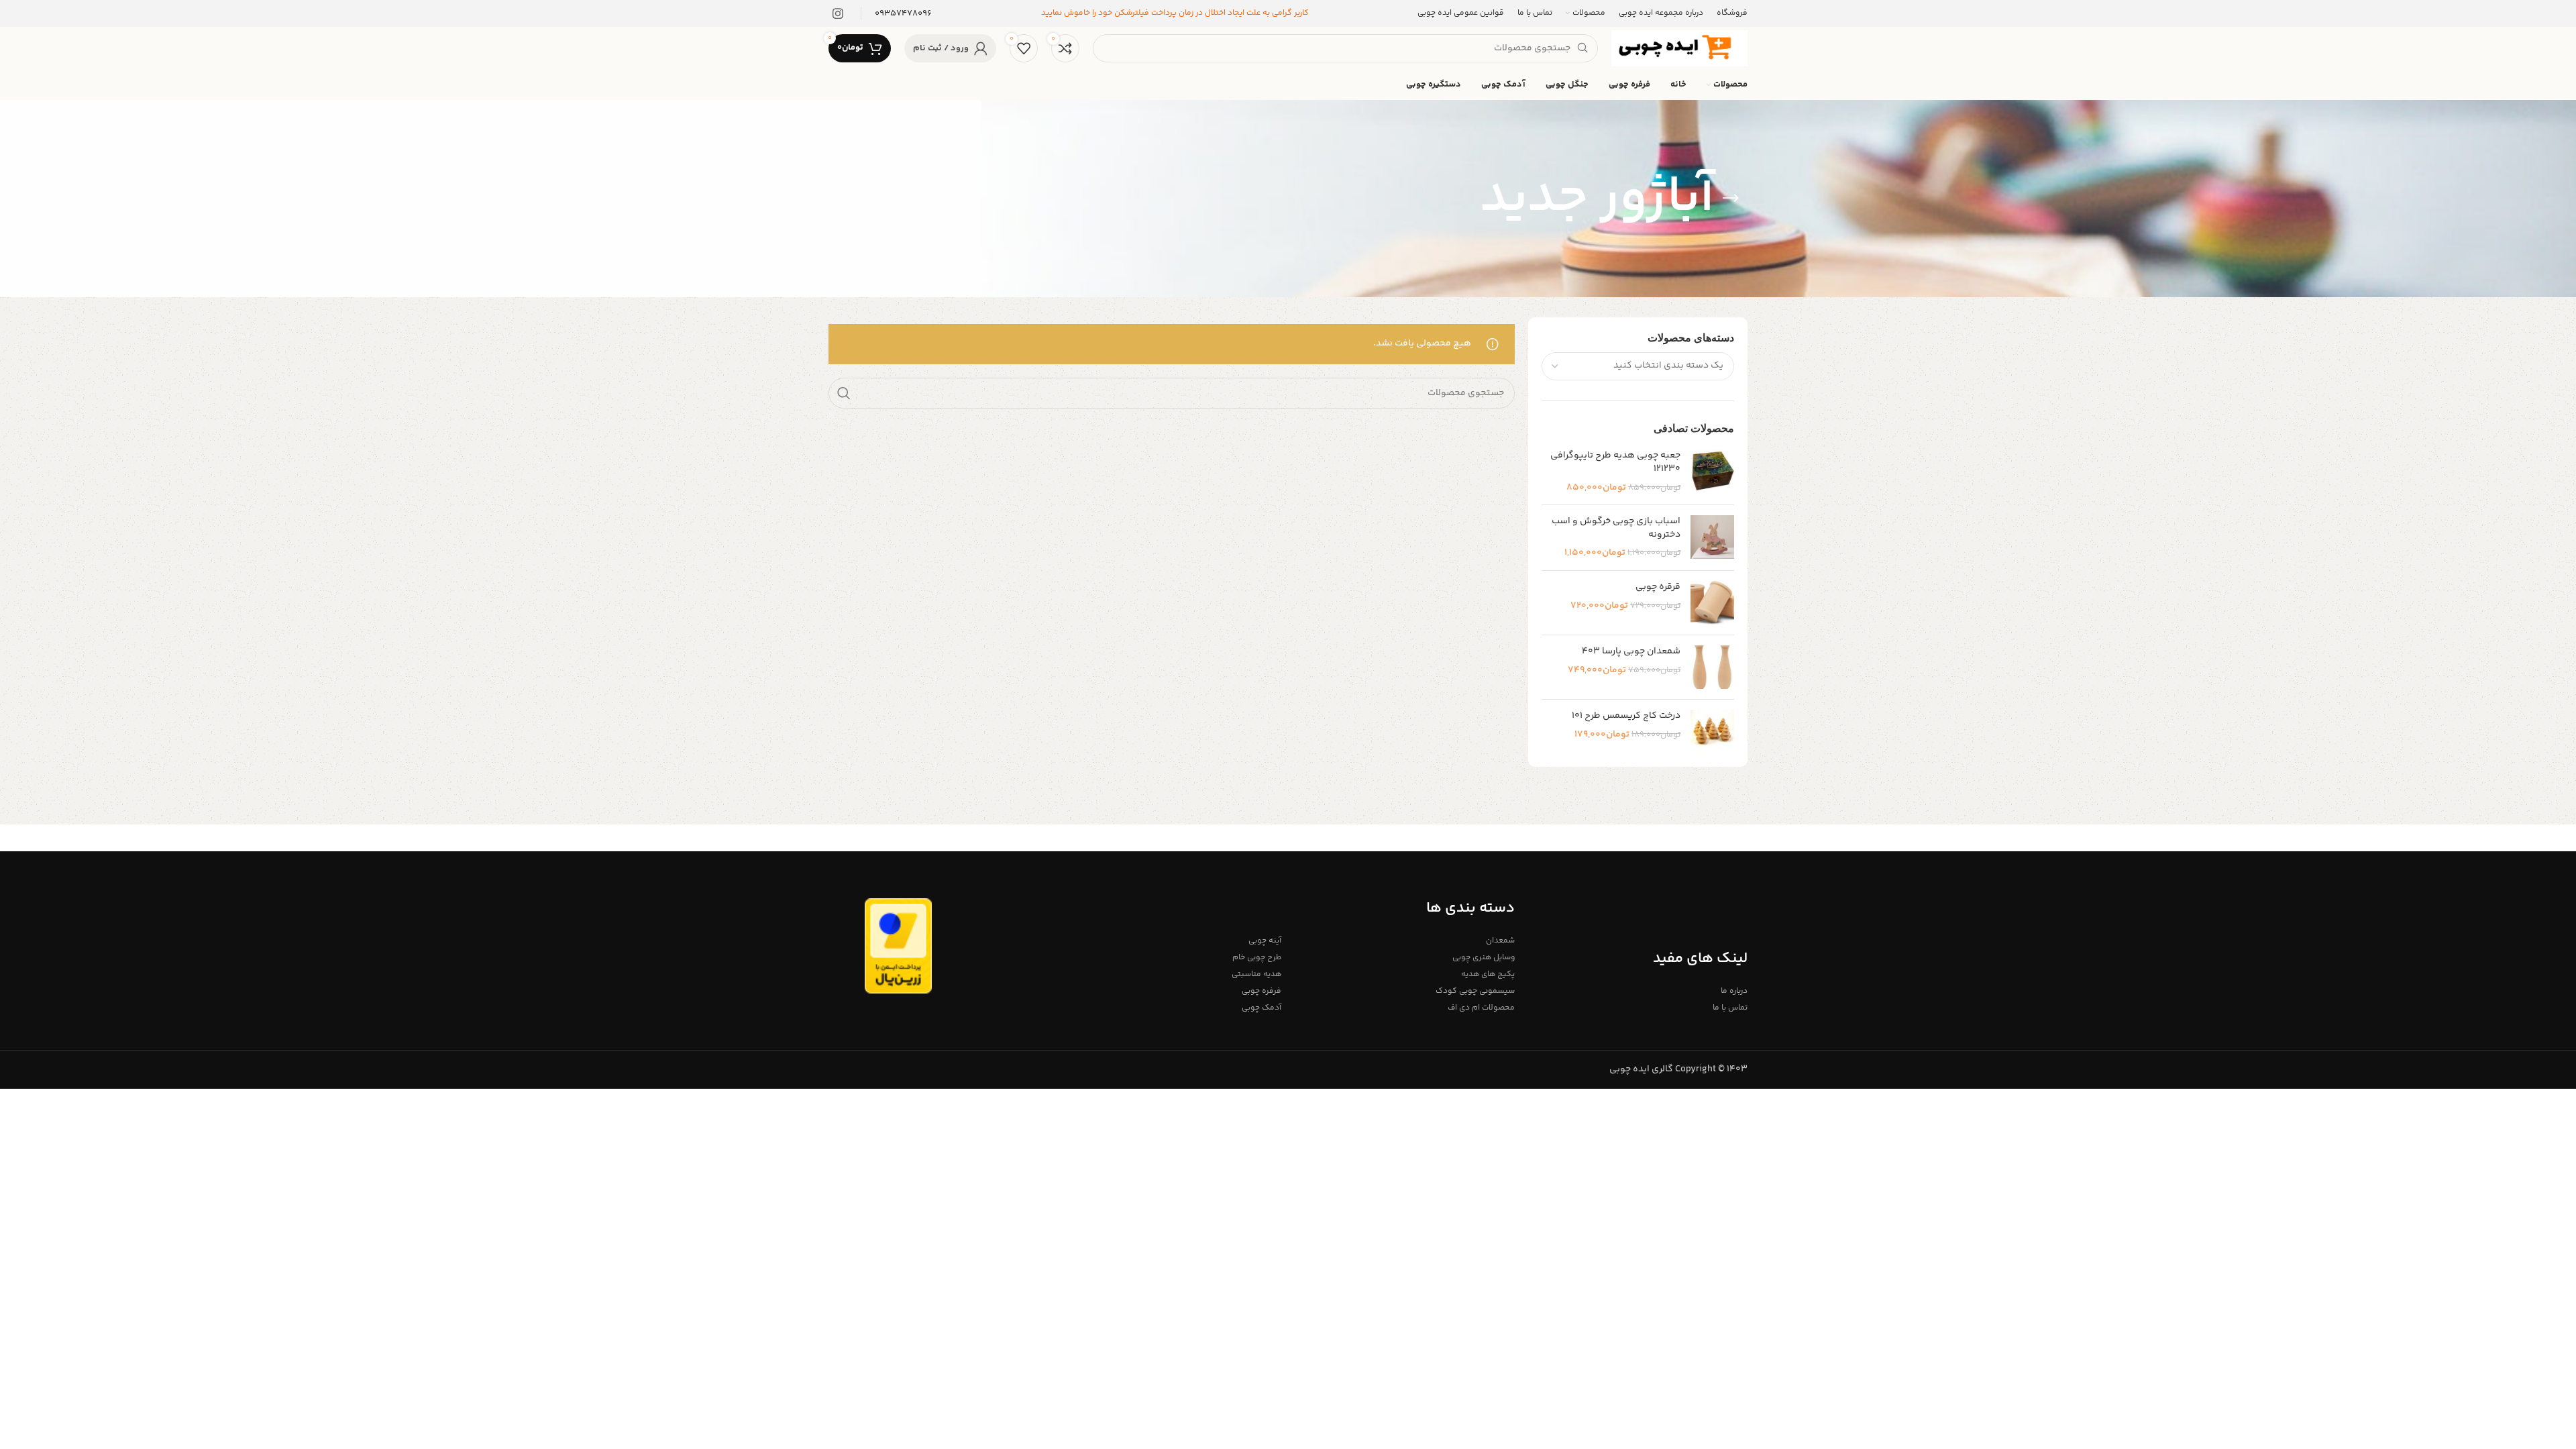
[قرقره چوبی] (1712, 603)
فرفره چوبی (1262, 991)
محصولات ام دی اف (1481, 1008)
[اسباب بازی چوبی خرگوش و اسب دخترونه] (1712, 538)
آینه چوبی (1265, 941)
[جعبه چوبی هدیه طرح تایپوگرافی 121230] (1712, 472)
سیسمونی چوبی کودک (1475, 991)
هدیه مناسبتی (1256, 974)
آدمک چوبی (1262, 1008)
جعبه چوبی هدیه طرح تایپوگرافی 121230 (1615, 463)
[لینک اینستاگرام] (838, 13)
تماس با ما (1730, 1008)
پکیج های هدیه (1488, 974)
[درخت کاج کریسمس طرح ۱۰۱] (1712, 732)
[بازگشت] (1731, 199)
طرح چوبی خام (1257, 958)
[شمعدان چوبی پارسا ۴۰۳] (1712, 667)
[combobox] (1638, 366)
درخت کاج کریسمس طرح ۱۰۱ (1626, 716)
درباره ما (1734, 991)
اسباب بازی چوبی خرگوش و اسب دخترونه (1616, 528)
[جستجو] (844, 393)
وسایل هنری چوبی (1483, 958)
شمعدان (1500, 941)
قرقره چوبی (1658, 588)
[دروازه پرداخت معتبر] (898, 946)
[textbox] (1668, 366)
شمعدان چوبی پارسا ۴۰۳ (1631, 652)
